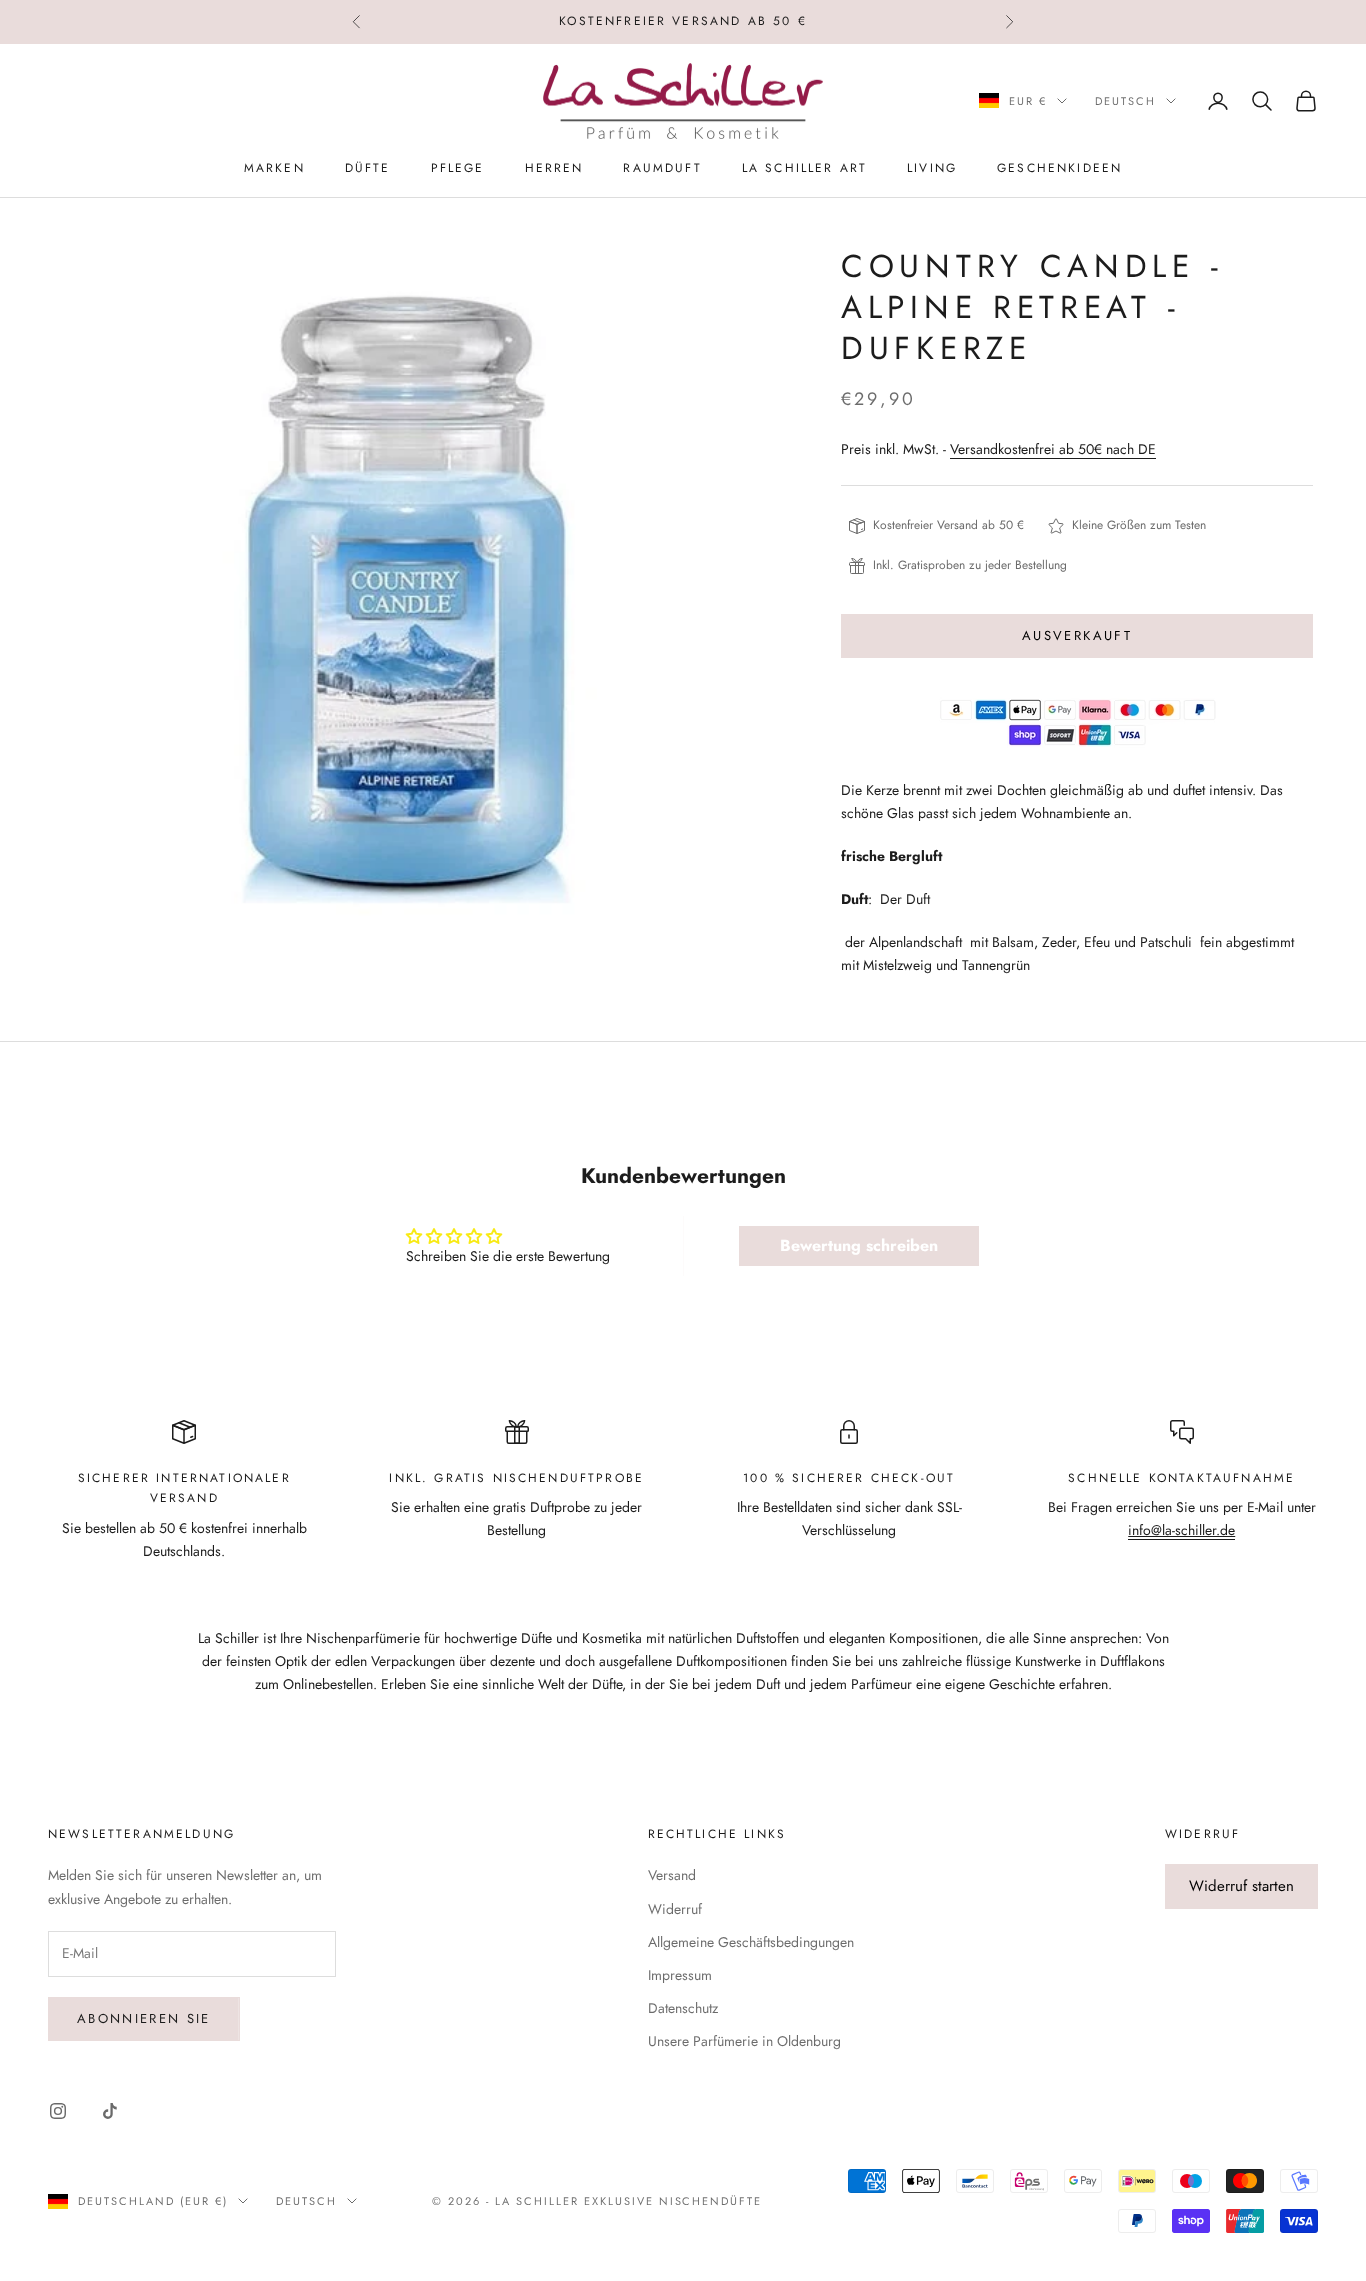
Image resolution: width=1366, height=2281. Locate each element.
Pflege (458, 168)
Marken (274, 168)
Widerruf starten (1241, 1886)
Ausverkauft (1077, 635)
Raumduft (662, 168)
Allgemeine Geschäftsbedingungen (751, 1942)
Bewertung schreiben (859, 1245)
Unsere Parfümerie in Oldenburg (744, 2041)
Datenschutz (683, 2008)
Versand (672, 1875)
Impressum (680, 1975)
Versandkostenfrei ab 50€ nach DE (1053, 449)
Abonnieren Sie (144, 2018)
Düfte (368, 168)
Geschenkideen (1059, 168)
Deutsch (1125, 101)
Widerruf (675, 1909)
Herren (554, 168)
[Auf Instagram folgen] (58, 2111)
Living (932, 168)
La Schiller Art (804, 168)
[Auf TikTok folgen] (110, 2111)
